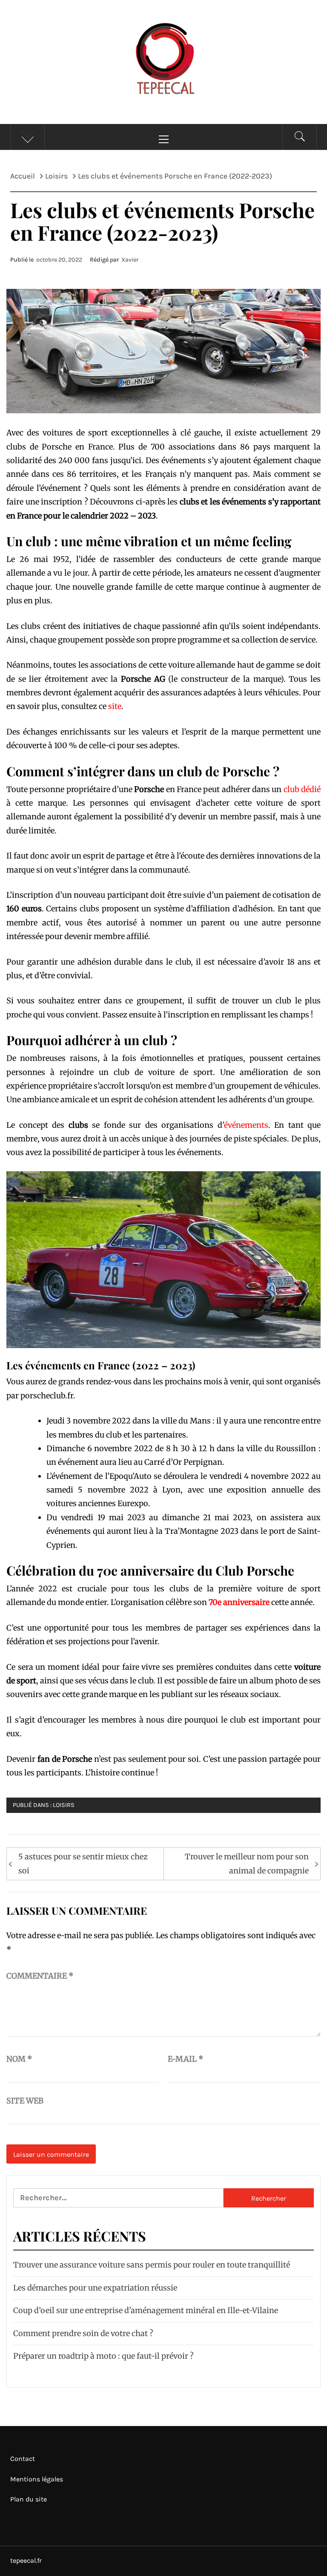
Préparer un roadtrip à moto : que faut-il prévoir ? (103, 2356)
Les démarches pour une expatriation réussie (95, 2288)
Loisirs (64, 1805)
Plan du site (29, 2499)
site (115, 706)
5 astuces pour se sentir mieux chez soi (83, 1863)
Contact (23, 2459)
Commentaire (40, 1976)
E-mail (186, 2059)
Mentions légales (37, 2479)
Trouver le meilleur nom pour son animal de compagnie (247, 1863)
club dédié (302, 789)
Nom (19, 2059)
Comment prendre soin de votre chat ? (83, 2333)
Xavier (130, 260)
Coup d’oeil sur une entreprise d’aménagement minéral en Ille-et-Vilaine (146, 2310)
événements (246, 1125)
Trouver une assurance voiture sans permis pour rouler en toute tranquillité (152, 2265)
